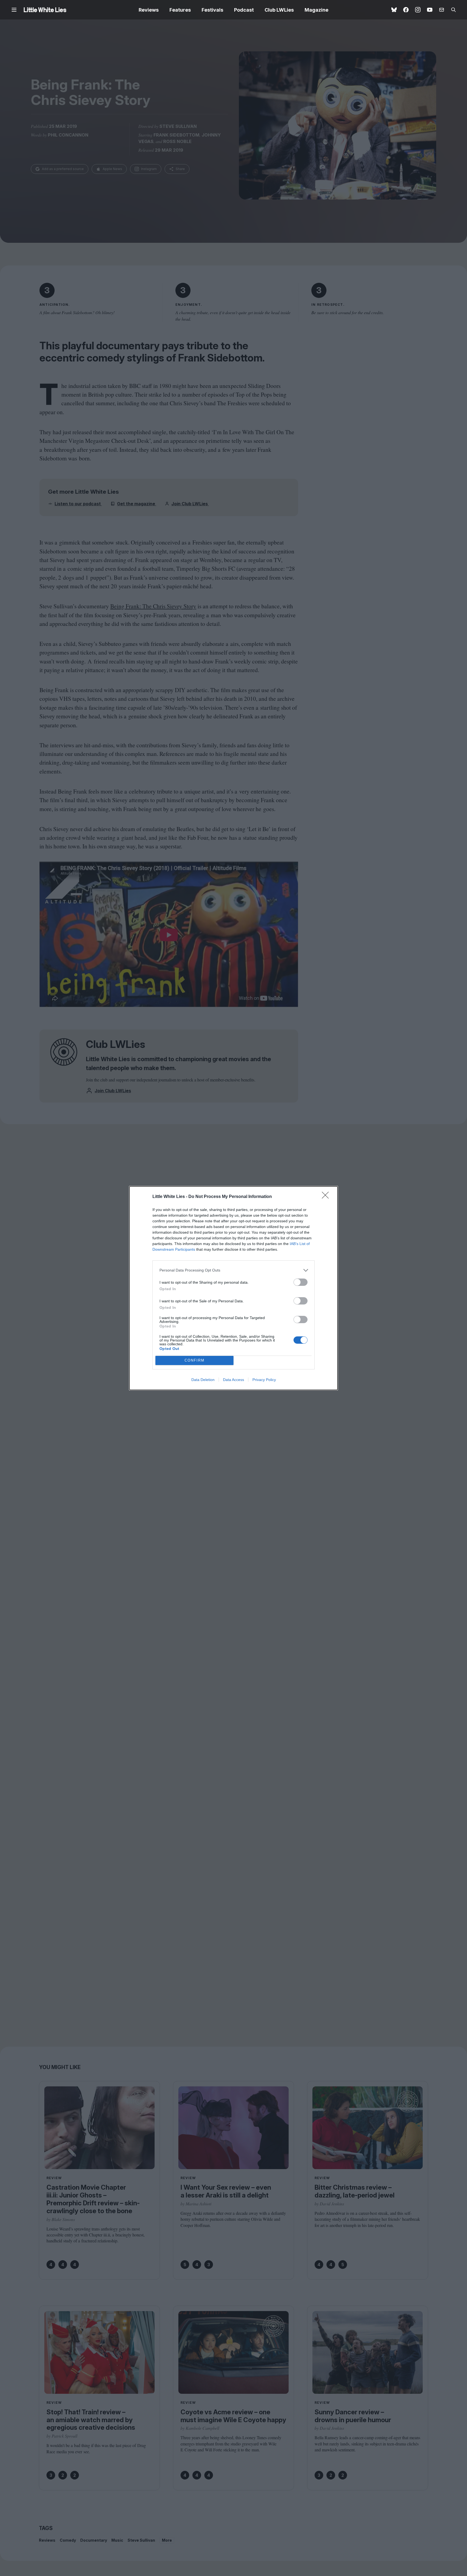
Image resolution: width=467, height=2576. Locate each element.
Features (180, 10)
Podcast (244, 10)
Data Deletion (203, 1380)
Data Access (234, 1380)
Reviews (149, 10)
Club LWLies (279, 10)
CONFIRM (195, 1360)
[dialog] (234, 1288)
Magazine (316, 10)
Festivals (212, 10)
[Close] (327, 1197)
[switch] (301, 1282)
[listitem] (234, 1270)
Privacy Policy (264, 1380)
